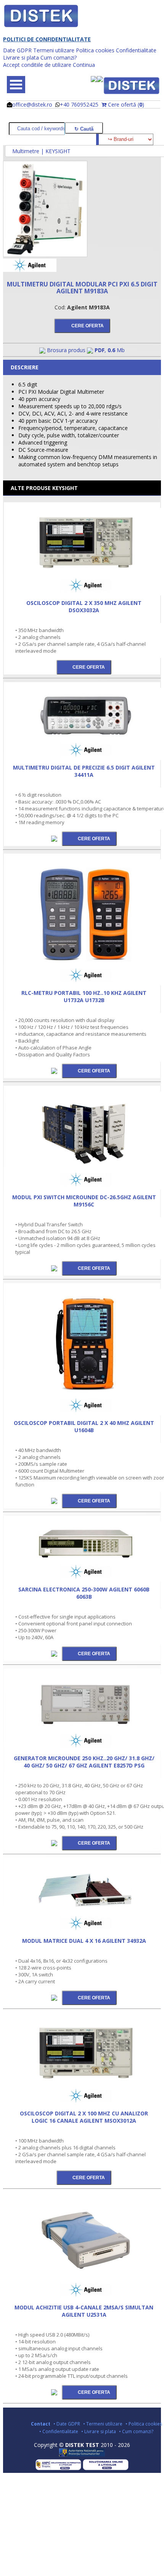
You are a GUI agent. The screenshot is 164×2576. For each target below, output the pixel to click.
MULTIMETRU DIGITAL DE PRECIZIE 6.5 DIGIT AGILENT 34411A (84, 771)
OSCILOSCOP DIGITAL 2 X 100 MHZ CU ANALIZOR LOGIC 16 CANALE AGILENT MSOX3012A (84, 2117)
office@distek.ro (32, 104)
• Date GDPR (67, 2424)
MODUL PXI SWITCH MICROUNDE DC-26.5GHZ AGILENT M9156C (84, 1201)
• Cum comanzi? (136, 2431)
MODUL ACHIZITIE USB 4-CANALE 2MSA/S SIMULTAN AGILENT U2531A (84, 2311)
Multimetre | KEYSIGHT (41, 151)
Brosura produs (66, 350)
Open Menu (16, 85)
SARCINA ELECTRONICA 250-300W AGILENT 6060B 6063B (84, 1593)
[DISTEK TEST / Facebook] (79, 2412)
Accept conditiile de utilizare (37, 65)
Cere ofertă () (126, 104)
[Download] (55, 838)
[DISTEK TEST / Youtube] (86, 2412)
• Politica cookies (144, 2424)
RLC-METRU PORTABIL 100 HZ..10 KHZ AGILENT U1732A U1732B (84, 996)
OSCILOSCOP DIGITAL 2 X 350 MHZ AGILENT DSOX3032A (84, 606)
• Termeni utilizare (103, 2424)
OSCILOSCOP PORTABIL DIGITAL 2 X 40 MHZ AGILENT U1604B (84, 1426)
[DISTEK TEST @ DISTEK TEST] (132, 86)
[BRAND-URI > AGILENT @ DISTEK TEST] (30, 270)
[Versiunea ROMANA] (94, 80)
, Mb (110, 350)
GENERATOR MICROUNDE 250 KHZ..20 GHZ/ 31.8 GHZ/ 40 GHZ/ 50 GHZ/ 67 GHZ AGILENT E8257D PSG (84, 1762)
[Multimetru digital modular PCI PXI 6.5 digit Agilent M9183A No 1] (45, 255)
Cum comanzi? (59, 57)
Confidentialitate (136, 50)
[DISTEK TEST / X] (82, 2412)
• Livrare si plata (99, 2431)
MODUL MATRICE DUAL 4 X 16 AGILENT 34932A (84, 1941)
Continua (84, 65)
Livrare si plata (21, 57)
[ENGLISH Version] (100, 80)
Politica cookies (95, 50)
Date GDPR (17, 50)
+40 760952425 (79, 104)
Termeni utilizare (54, 50)
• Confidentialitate (59, 2431)
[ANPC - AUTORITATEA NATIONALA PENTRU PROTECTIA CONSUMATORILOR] (82, 2455)
